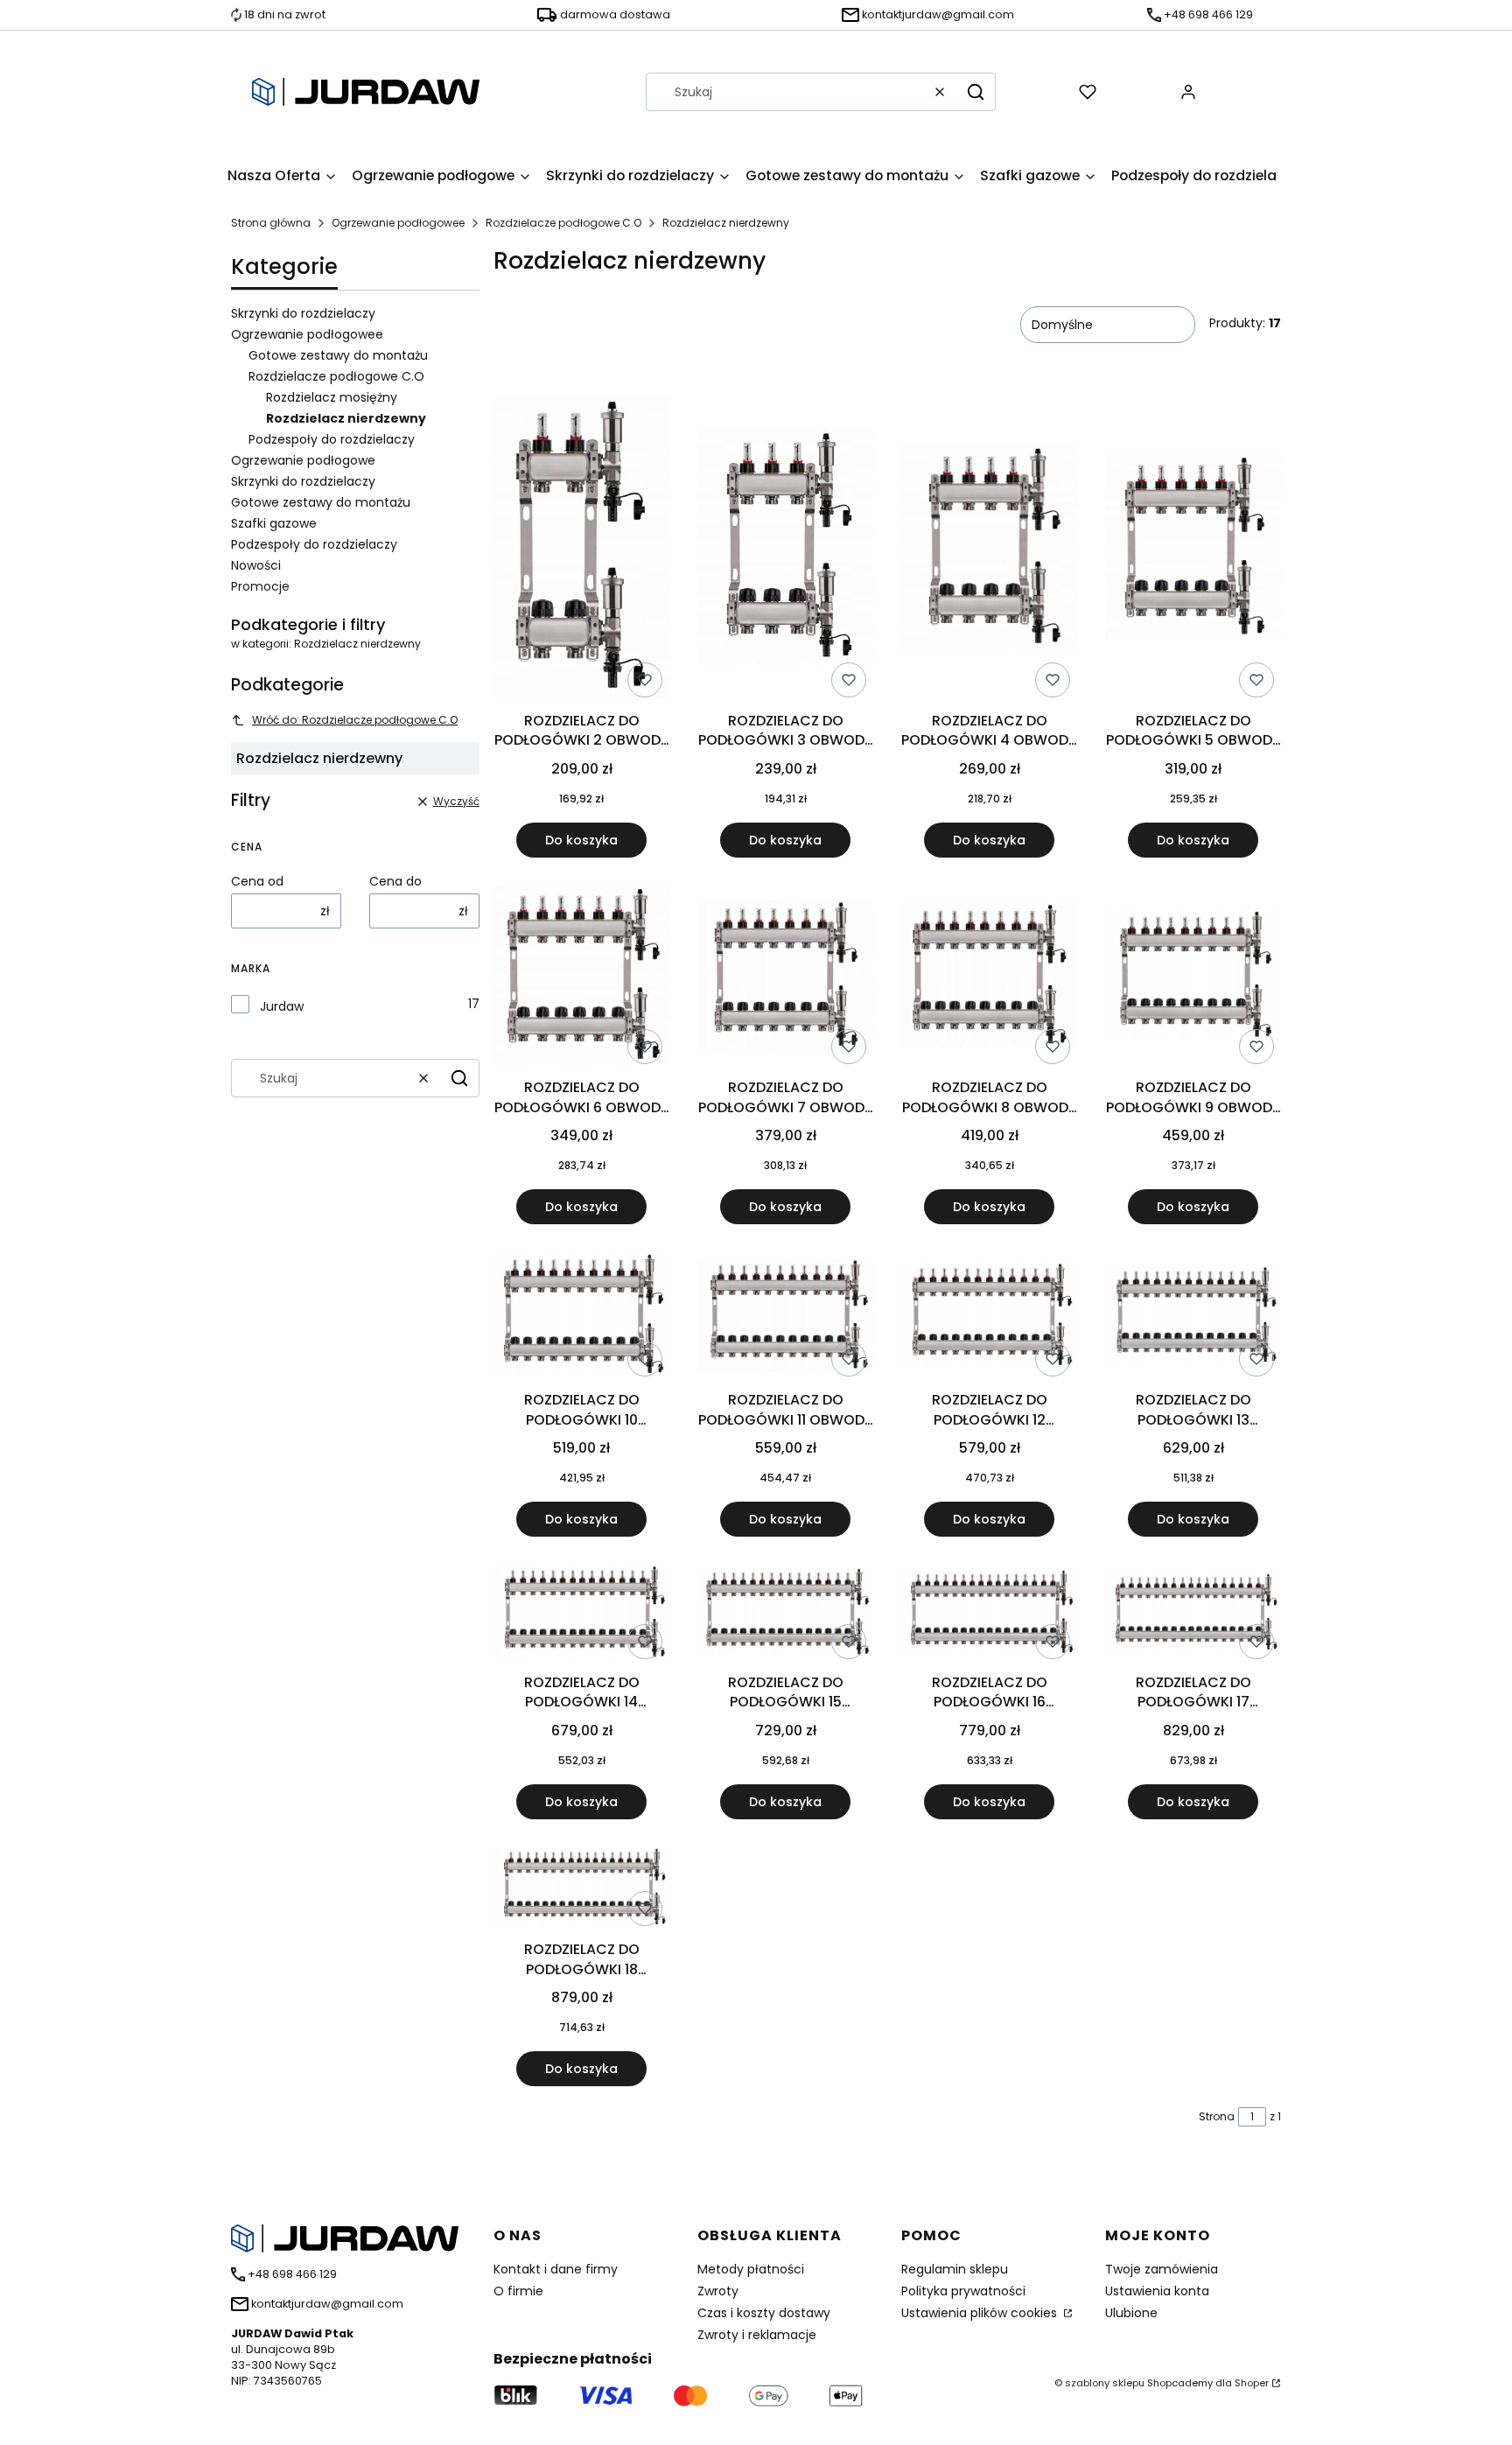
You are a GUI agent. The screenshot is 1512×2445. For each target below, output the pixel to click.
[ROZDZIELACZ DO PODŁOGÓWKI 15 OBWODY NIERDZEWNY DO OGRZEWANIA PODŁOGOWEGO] (785, 1616)
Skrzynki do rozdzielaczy (303, 313)
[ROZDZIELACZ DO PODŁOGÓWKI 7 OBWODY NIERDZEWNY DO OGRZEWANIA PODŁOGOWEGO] (785, 978)
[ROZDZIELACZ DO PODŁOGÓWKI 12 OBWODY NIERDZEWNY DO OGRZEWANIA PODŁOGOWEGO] (989, 1318)
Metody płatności (751, 2269)
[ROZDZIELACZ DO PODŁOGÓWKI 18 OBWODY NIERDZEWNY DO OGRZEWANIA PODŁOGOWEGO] (581, 1891)
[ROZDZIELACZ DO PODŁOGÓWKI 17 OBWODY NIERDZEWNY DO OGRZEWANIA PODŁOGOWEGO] (1193, 1616)
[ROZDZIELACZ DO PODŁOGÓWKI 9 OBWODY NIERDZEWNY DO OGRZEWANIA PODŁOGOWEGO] (1193, 978)
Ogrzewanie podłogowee (398, 223)
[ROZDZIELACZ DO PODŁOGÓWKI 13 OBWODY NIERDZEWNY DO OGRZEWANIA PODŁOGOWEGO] (1193, 1318)
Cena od (257, 881)
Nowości (256, 565)
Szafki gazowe (274, 523)
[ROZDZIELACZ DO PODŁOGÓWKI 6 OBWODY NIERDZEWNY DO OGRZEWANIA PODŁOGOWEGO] (581, 979)
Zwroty (718, 2291)
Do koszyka (581, 840)
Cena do (395, 881)
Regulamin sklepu (955, 2269)
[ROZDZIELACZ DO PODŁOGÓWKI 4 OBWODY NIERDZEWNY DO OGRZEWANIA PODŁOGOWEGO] (989, 550)
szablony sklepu (1105, 2383)
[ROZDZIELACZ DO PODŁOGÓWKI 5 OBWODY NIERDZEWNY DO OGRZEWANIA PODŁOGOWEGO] (1193, 550)
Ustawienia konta (1157, 2291)
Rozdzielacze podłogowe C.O (563, 223)
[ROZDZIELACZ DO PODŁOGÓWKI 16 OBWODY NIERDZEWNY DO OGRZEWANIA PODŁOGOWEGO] (989, 1615)
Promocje (260, 586)
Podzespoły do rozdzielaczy (332, 439)
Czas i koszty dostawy (764, 2313)
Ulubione (1131, 2313)
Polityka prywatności (963, 2291)
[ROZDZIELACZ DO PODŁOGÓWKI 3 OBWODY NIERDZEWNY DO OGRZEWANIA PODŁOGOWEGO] (785, 550)
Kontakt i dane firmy (556, 2269)
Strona (1217, 2116)
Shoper (1252, 2383)
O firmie (518, 2291)
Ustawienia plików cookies (981, 2313)
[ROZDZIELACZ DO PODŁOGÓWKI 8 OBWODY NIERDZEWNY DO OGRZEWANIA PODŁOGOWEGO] (989, 979)
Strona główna (271, 223)
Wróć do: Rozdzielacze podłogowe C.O (355, 720)
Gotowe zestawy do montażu (338, 355)
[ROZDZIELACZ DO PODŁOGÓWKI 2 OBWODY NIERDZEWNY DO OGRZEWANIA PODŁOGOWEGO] (581, 550)
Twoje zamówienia (1162, 2269)
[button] (976, 92)
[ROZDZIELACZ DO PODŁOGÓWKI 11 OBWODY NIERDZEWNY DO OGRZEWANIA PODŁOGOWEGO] (785, 1318)
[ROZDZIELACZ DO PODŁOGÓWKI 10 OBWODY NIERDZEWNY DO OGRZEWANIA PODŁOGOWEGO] (581, 1318)
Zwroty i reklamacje (757, 2335)
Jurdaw (282, 1006)
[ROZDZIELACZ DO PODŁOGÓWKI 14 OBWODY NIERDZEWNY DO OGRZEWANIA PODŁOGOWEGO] (581, 1615)
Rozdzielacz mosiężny (332, 397)
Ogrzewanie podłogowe (303, 460)
